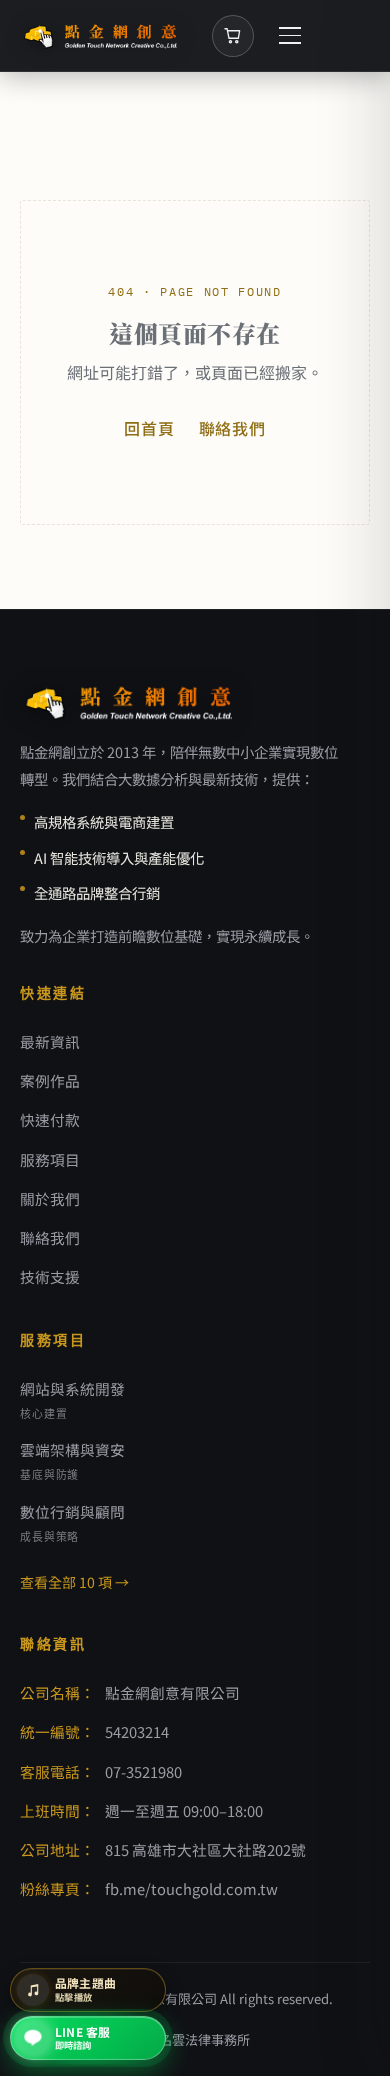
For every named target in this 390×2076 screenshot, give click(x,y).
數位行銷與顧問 (72, 1522)
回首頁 (149, 428)
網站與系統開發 (72, 1399)
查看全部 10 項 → (74, 1582)
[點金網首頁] (102, 36)
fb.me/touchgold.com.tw (191, 1888)
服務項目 (50, 1159)
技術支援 (50, 1276)
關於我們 (50, 1198)
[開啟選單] (290, 36)
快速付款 (50, 1119)
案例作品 (50, 1080)
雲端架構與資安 (72, 1460)
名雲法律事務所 (204, 2039)
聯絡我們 (232, 428)
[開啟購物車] (233, 36)
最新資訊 (50, 1041)
